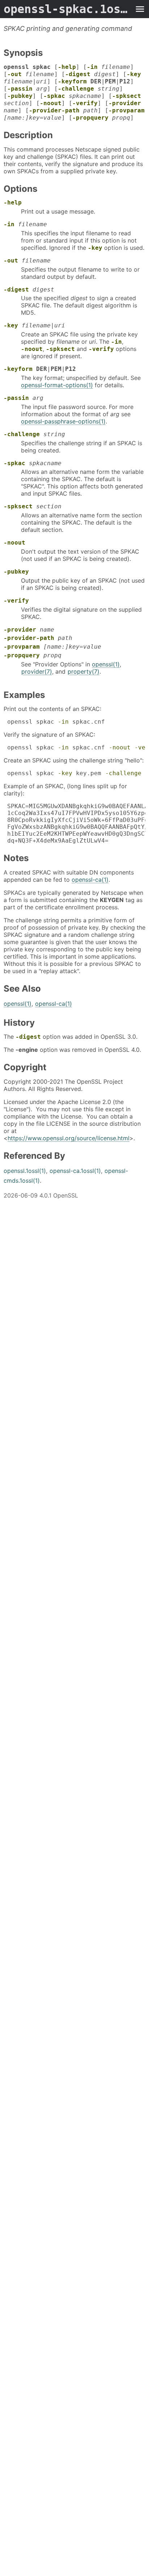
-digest (78, 74)
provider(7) (37, 671)
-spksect (127, 96)
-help (67, 67)
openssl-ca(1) (90, 880)
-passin (20, 89)
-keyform (72, 81)
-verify (85, 103)
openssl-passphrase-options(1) (63, 421)
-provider (125, 103)
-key (134, 74)
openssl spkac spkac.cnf (54, 722)
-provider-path (54, 110)
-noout (51, 103)
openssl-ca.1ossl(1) (75, 1171)
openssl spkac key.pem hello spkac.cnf (74, 773)
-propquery (90, 118)
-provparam (127, 110)
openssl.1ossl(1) (25, 1171)
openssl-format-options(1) (57, 385)
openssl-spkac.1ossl (67, 9)
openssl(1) (106, 664)
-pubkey (20, 96)
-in (92, 67)
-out (14, 74)
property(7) (84, 671)
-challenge (76, 89)
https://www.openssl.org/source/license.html (69, 1138)
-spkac (54, 96)
